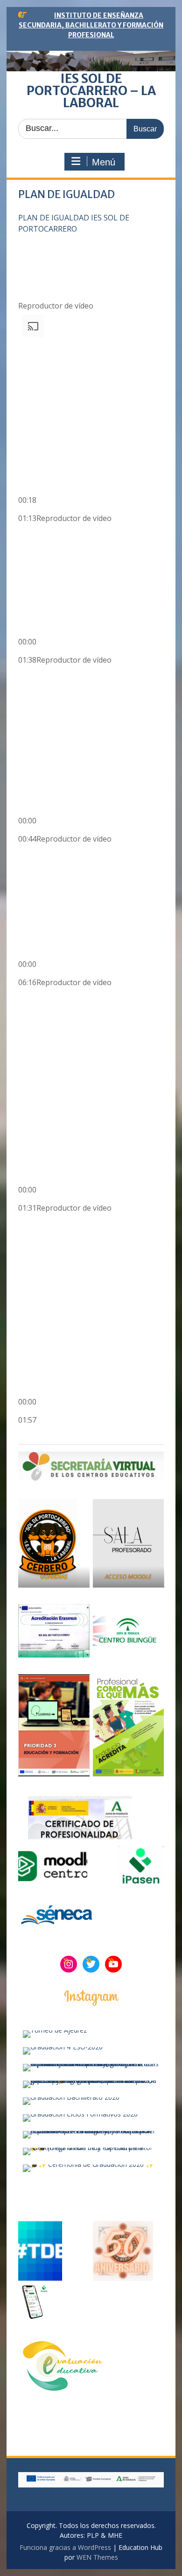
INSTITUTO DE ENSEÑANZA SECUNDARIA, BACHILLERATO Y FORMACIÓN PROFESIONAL (91, 25)
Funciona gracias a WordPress (65, 2547)
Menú (104, 162)
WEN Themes (97, 2557)
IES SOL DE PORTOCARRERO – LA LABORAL (91, 91)
